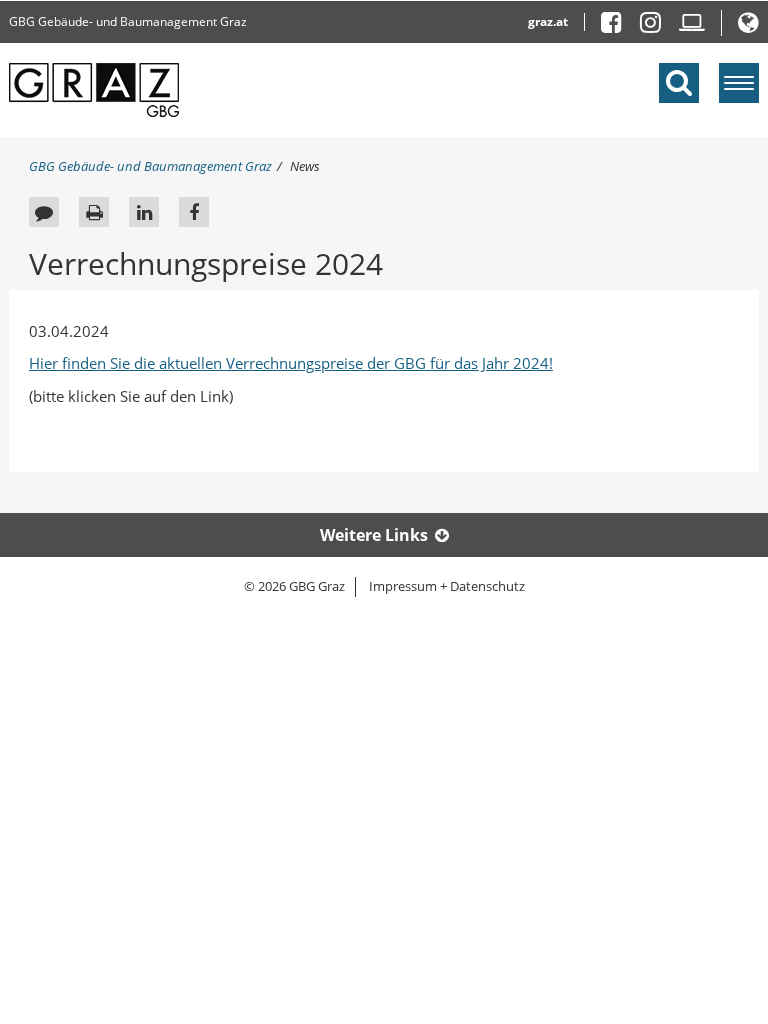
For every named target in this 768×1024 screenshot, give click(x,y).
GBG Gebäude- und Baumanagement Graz (128, 21)
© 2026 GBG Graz (294, 586)
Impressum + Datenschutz (447, 586)
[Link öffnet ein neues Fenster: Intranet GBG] (692, 26)
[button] (748, 26)
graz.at (548, 21)
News (305, 166)
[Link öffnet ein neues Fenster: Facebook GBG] (619, 26)
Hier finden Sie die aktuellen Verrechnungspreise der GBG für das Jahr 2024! (291, 363)
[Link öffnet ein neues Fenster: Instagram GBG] (658, 26)
